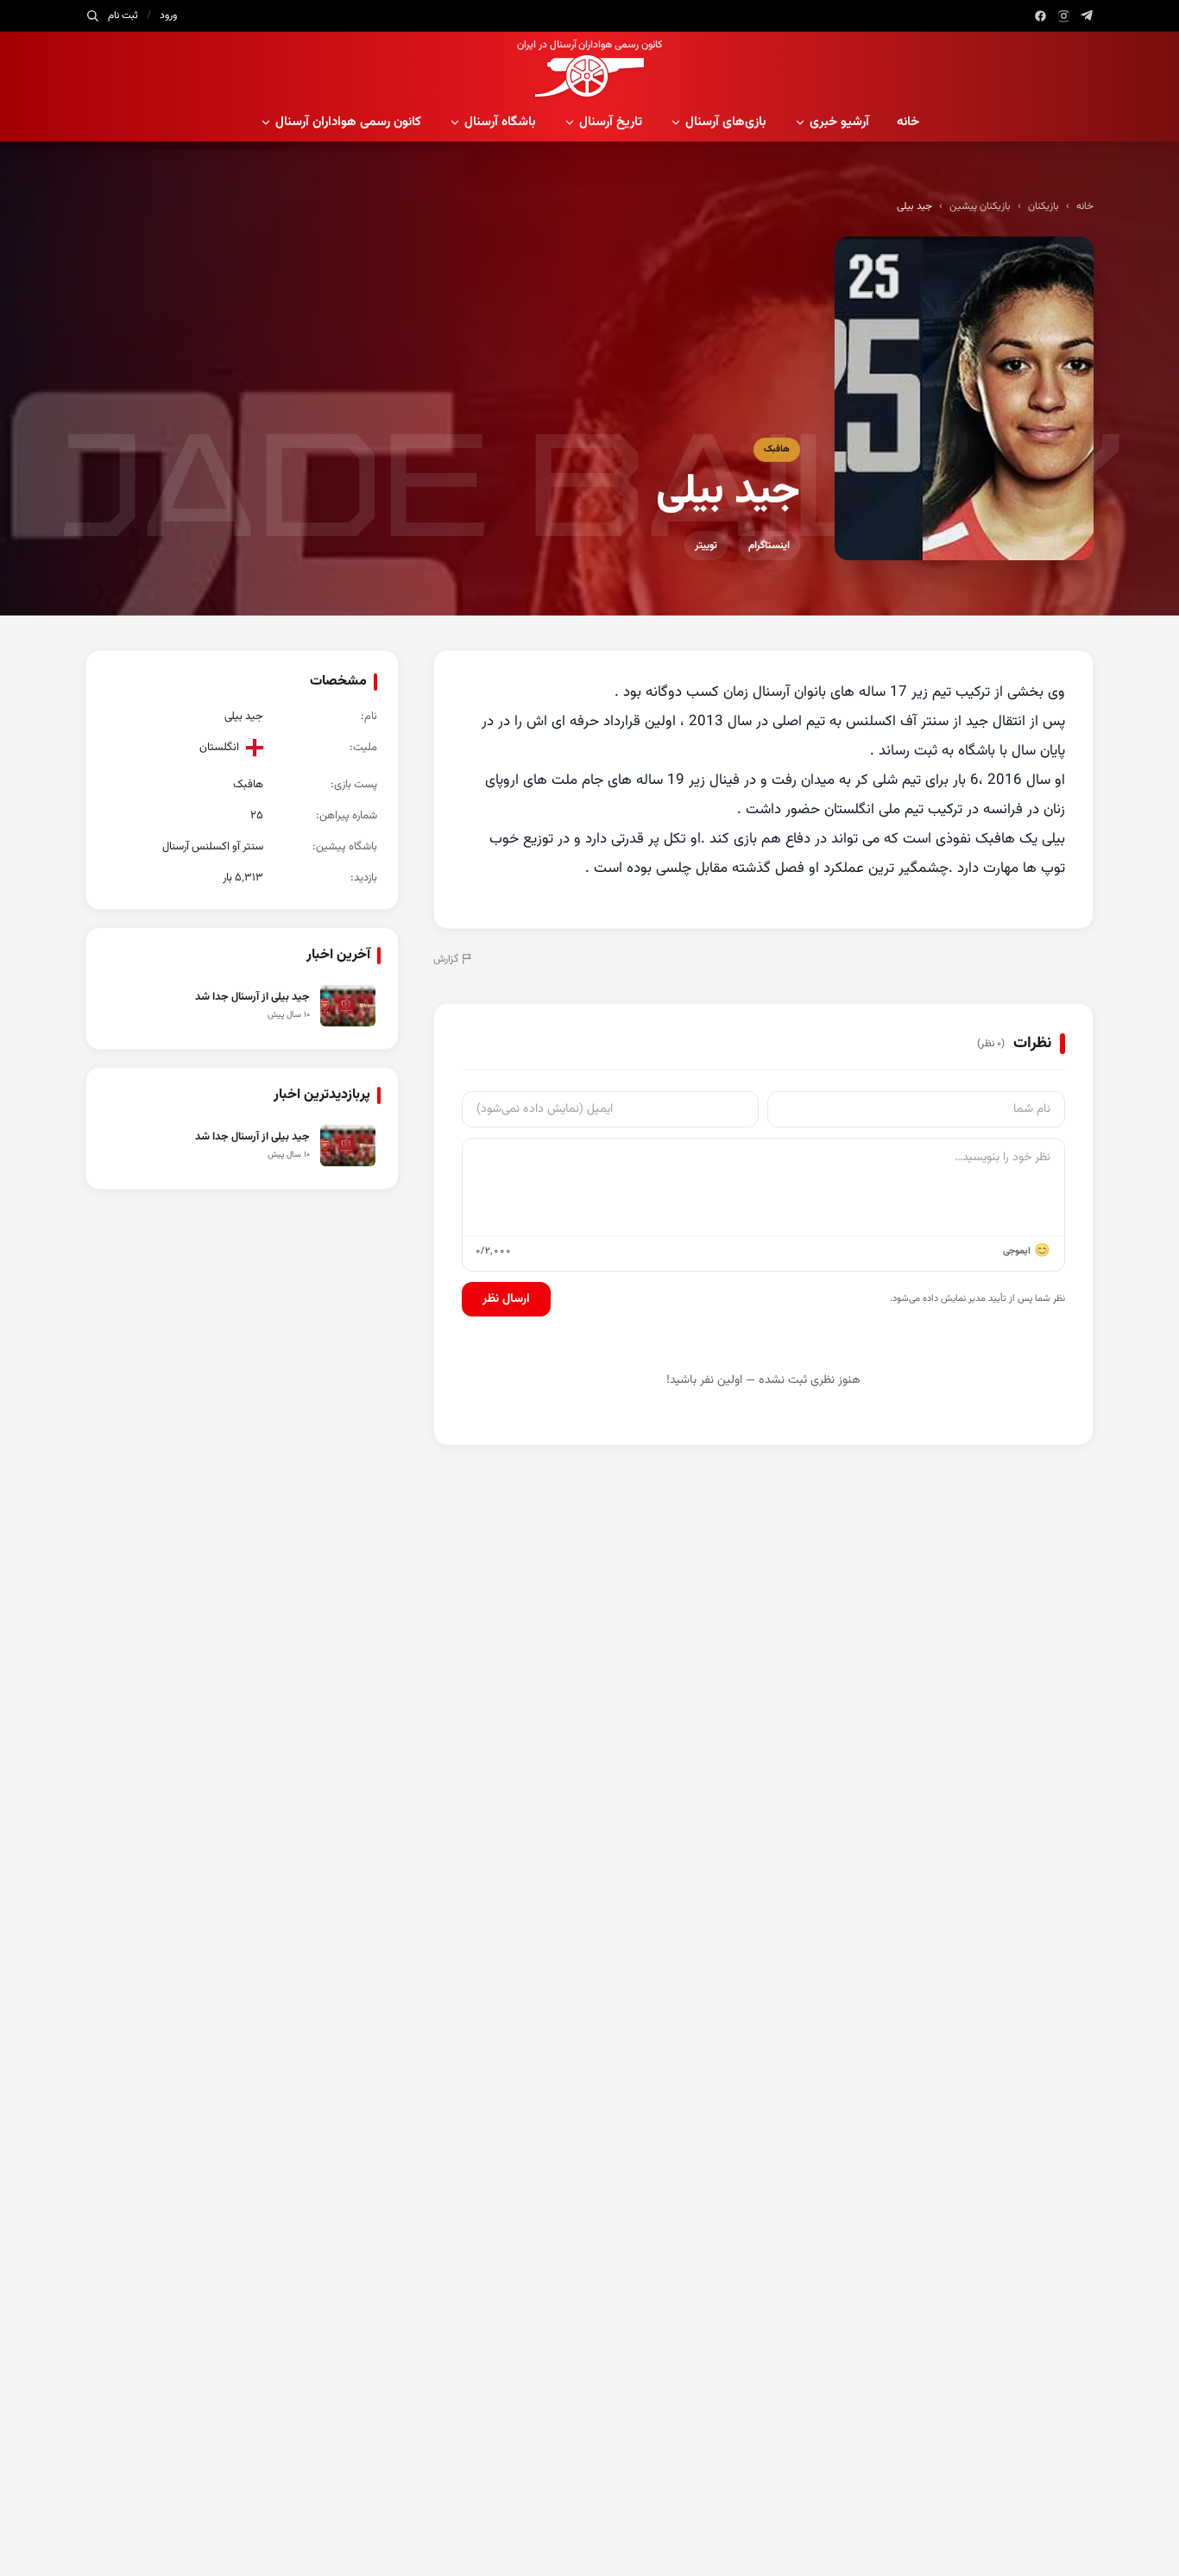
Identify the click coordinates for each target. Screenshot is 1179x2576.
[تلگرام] (1087, 16)
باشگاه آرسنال (500, 122)
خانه (908, 122)
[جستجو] (92, 16)
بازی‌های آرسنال (726, 122)
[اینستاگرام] (1064, 16)
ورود (168, 16)
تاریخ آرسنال (611, 122)
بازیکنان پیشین (980, 206)
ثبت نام (123, 16)
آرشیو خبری (839, 122)
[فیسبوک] (1040, 16)
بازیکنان (1043, 206)
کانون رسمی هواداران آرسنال (348, 122)
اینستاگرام (769, 546)
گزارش (446, 959)
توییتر (706, 546)
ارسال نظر (506, 1299)
